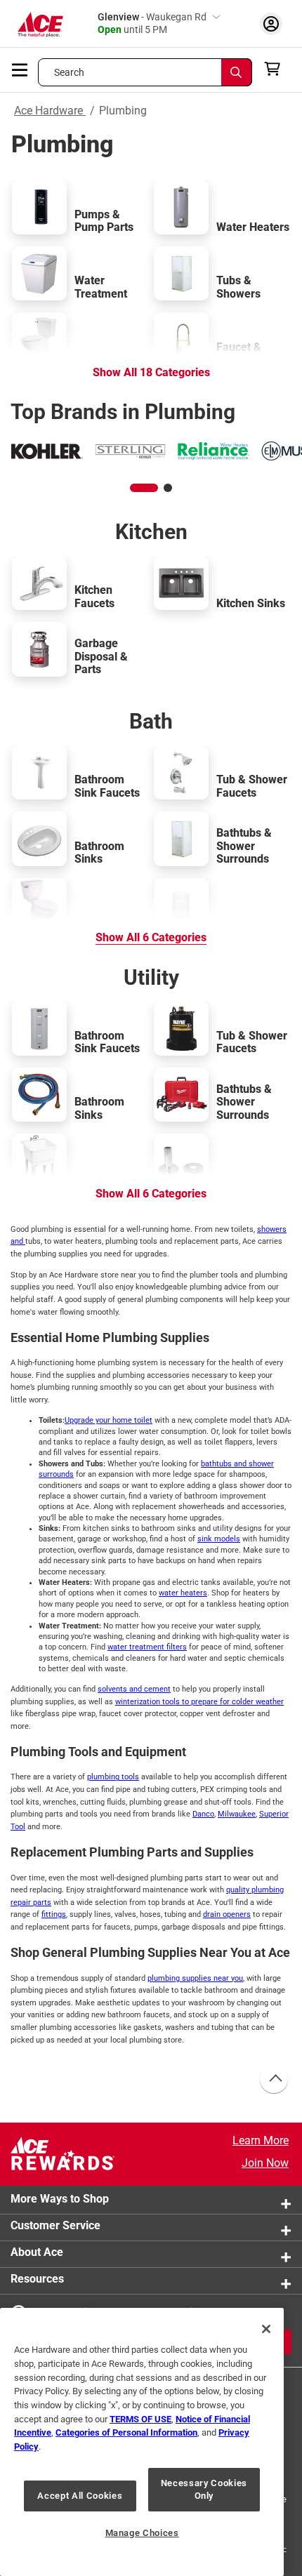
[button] (144, 488)
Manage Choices (142, 2533)
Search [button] (70, 72)
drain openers (227, 1914)
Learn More (261, 2140)
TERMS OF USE (140, 2419)
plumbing (268, 1890)
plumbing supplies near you (195, 1978)
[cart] (276, 69)
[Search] (237, 72)
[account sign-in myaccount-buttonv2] (271, 24)
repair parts (31, 1903)
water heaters (183, 1593)
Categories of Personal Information (126, 2432)
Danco (203, 1814)
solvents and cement (134, 1689)
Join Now (265, 2163)
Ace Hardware (50, 111)
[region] (142, 2442)
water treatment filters (147, 1647)
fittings (54, 1914)
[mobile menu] (20, 69)
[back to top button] (273, 2080)
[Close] (266, 2329)
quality (239, 1890)
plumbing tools (113, 1777)
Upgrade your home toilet (109, 1420)
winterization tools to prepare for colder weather (199, 1702)
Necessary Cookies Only (204, 2489)
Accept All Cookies (80, 2496)
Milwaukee (237, 1814)
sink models (219, 1539)
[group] (47, 451)
